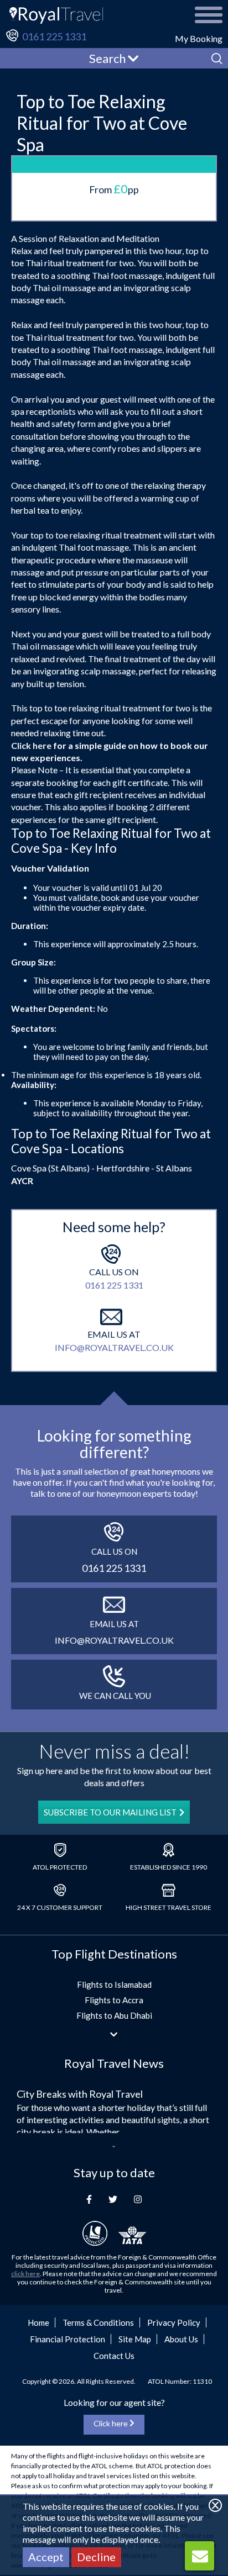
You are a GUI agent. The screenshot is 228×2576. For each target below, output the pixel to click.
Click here (31, 745)
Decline (96, 2557)
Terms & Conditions (98, 2322)
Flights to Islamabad (114, 1984)
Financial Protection (68, 2339)
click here (25, 2274)
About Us (181, 2339)
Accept (46, 2557)
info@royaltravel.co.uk (114, 1347)
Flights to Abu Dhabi (114, 2015)
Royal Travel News (114, 2063)
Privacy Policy (174, 2322)
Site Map (135, 2339)
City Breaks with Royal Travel (80, 2094)
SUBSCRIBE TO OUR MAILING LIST (110, 1812)
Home (38, 2322)
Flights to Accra (114, 2000)
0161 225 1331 (54, 36)
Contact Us (114, 2356)
